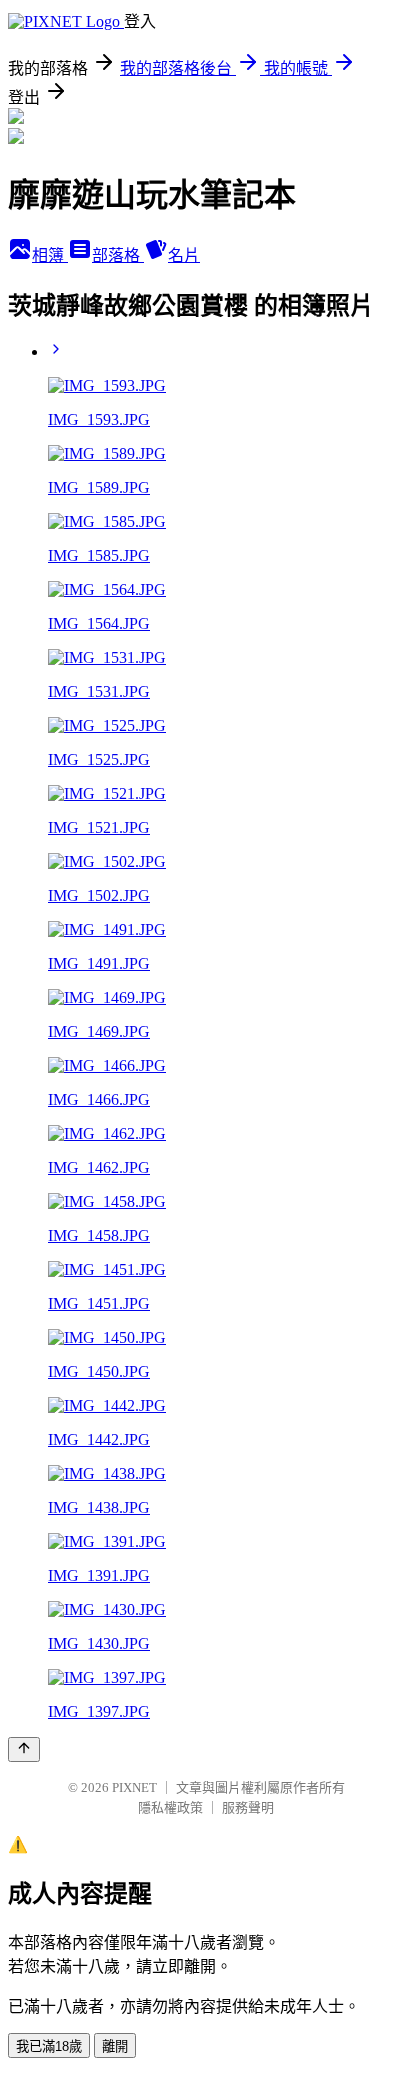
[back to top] (24, 1749)
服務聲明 (248, 1807)
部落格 (118, 255)
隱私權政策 (170, 1807)
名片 (184, 255)
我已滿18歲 (49, 2046)
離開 (115, 2046)
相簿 (50, 255)
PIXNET (134, 1787)
